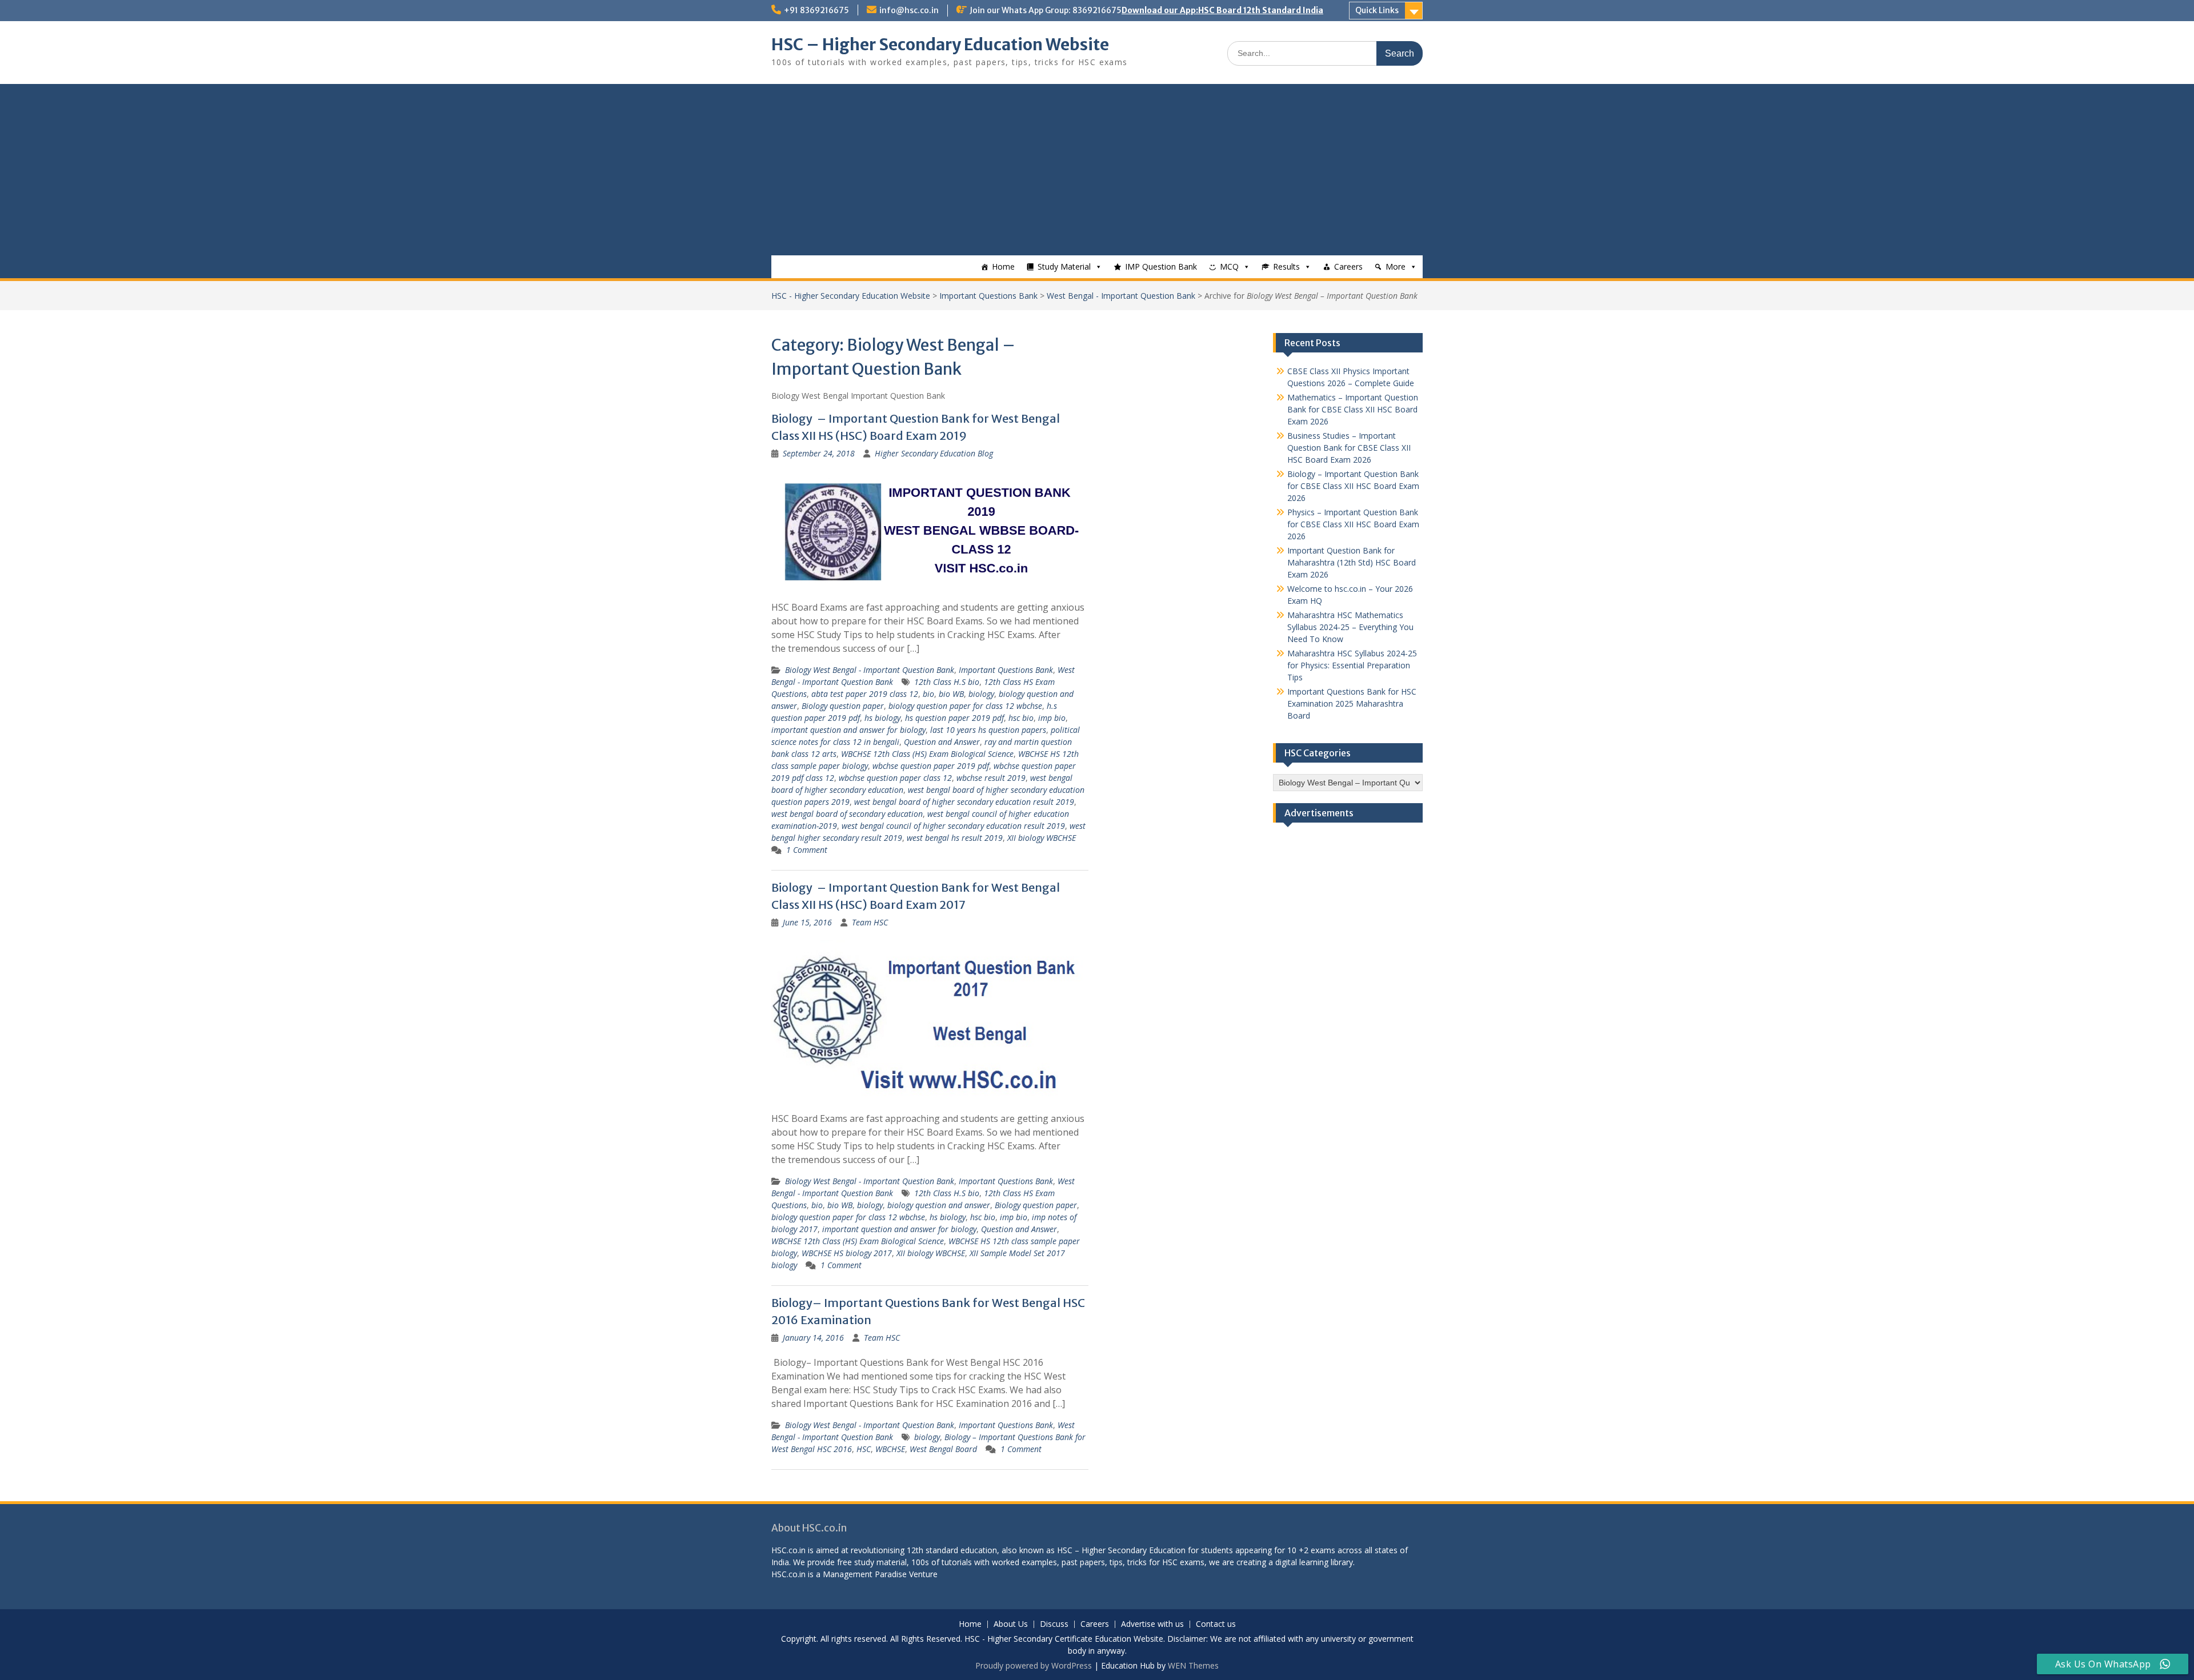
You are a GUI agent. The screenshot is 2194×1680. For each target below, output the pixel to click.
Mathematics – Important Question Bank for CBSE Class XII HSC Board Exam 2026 (1353, 409)
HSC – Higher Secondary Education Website (940, 45)
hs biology (882, 718)
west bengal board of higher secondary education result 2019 (964, 802)
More (1396, 266)
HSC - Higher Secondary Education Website (851, 296)
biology (981, 694)
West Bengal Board (943, 1449)
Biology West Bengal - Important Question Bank (870, 670)
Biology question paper (843, 706)
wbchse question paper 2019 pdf (931, 766)
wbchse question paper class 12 (895, 778)
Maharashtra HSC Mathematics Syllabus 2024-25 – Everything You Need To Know (1350, 627)
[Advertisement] (1097, 170)
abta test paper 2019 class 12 (865, 694)
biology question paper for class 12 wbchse (965, 706)
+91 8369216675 (816, 10)
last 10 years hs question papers (988, 730)
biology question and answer (939, 1205)
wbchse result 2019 (991, 778)
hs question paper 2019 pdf (954, 718)
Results (1286, 266)
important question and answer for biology (848, 730)
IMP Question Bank (1161, 266)
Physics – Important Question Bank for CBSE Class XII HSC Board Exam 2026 (1353, 524)
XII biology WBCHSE (1042, 838)
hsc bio (1021, 718)
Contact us (1216, 1624)
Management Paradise (865, 1574)
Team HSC (870, 922)
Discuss (1054, 1624)
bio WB (951, 694)
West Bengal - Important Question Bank (1121, 296)
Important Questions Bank (988, 296)
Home (1003, 266)
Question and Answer (942, 742)
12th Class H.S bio (947, 682)
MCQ (1229, 266)
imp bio (1052, 718)
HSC (864, 1449)
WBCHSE (890, 1449)
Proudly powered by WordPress (1034, 1665)
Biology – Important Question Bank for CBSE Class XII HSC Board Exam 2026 (1353, 486)
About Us (1011, 1624)
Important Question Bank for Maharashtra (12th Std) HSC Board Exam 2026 (1352, 562)
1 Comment (807, 850)
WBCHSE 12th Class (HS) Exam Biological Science (927, 754)
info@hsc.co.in (909, 10)
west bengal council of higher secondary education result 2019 (953, 826)
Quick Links (1377, 10)
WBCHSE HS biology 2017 (847, 1253)
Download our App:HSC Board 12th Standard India (1222, 10)
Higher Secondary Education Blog (934, 453)
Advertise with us (1152, 1624)
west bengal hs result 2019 (955, 838)
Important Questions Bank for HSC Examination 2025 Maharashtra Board (1352, 703)
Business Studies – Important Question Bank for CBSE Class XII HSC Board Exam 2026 (1349, 448)
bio (928, 694)
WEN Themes (1193, 1665)
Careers (1348, 266)
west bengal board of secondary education (847, 814)
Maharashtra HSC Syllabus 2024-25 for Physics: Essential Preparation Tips (1352, 665)
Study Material (1064, 266)
